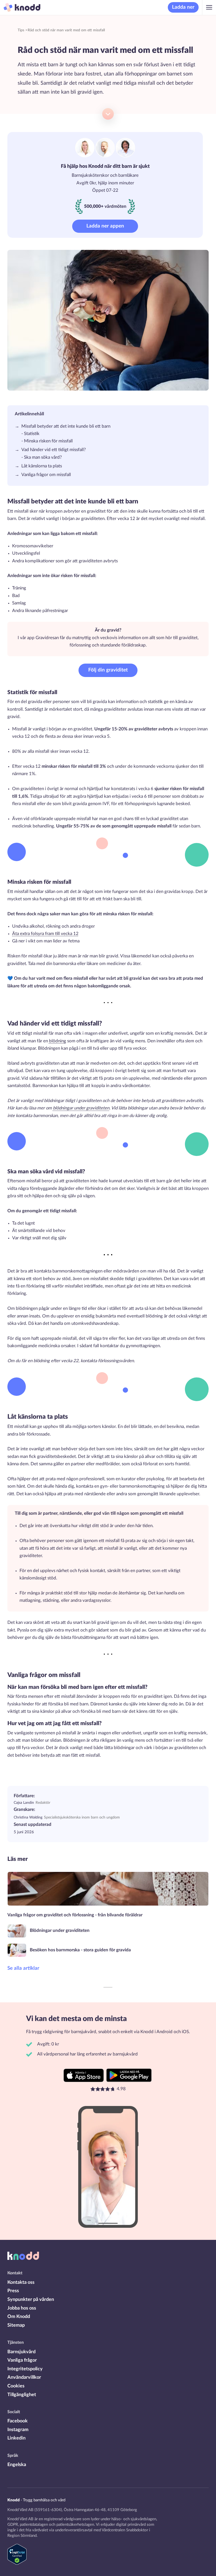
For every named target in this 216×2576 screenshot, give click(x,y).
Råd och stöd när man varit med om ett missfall (66, 30)
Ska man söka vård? (43, 457)
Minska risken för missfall (49, 441)
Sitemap (16, 2325)
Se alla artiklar (23, 1968)
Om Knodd (19, 2317)
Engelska (17, 2465)
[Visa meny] (209, 7)
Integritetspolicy (25, 2369)
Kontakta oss (21, 2282)
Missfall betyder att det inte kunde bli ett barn (66, 426)
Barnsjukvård (21, 2352)
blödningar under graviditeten (81, 1108)
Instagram (18, 2430)
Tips (21, 30)
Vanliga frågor (22, 2360)
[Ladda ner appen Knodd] (84, 2075)
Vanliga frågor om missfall (46, 475)
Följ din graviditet (108, 670)
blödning (58, 1041)
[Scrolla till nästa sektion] (108, 114)
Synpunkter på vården (31, 2299)
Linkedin (16, 2438)
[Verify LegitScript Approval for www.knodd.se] (17, 2563)
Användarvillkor (24, 2377)
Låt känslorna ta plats (42, 466)
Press (13, 2291)
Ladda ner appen (105, 226)
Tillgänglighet (22, 2395)
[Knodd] (20, 7)
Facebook (18, 2421)
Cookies (16, 2386)
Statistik (32, 434)
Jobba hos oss (22, 2308)
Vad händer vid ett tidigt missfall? (54, 450)
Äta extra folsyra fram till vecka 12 (45, 934)
